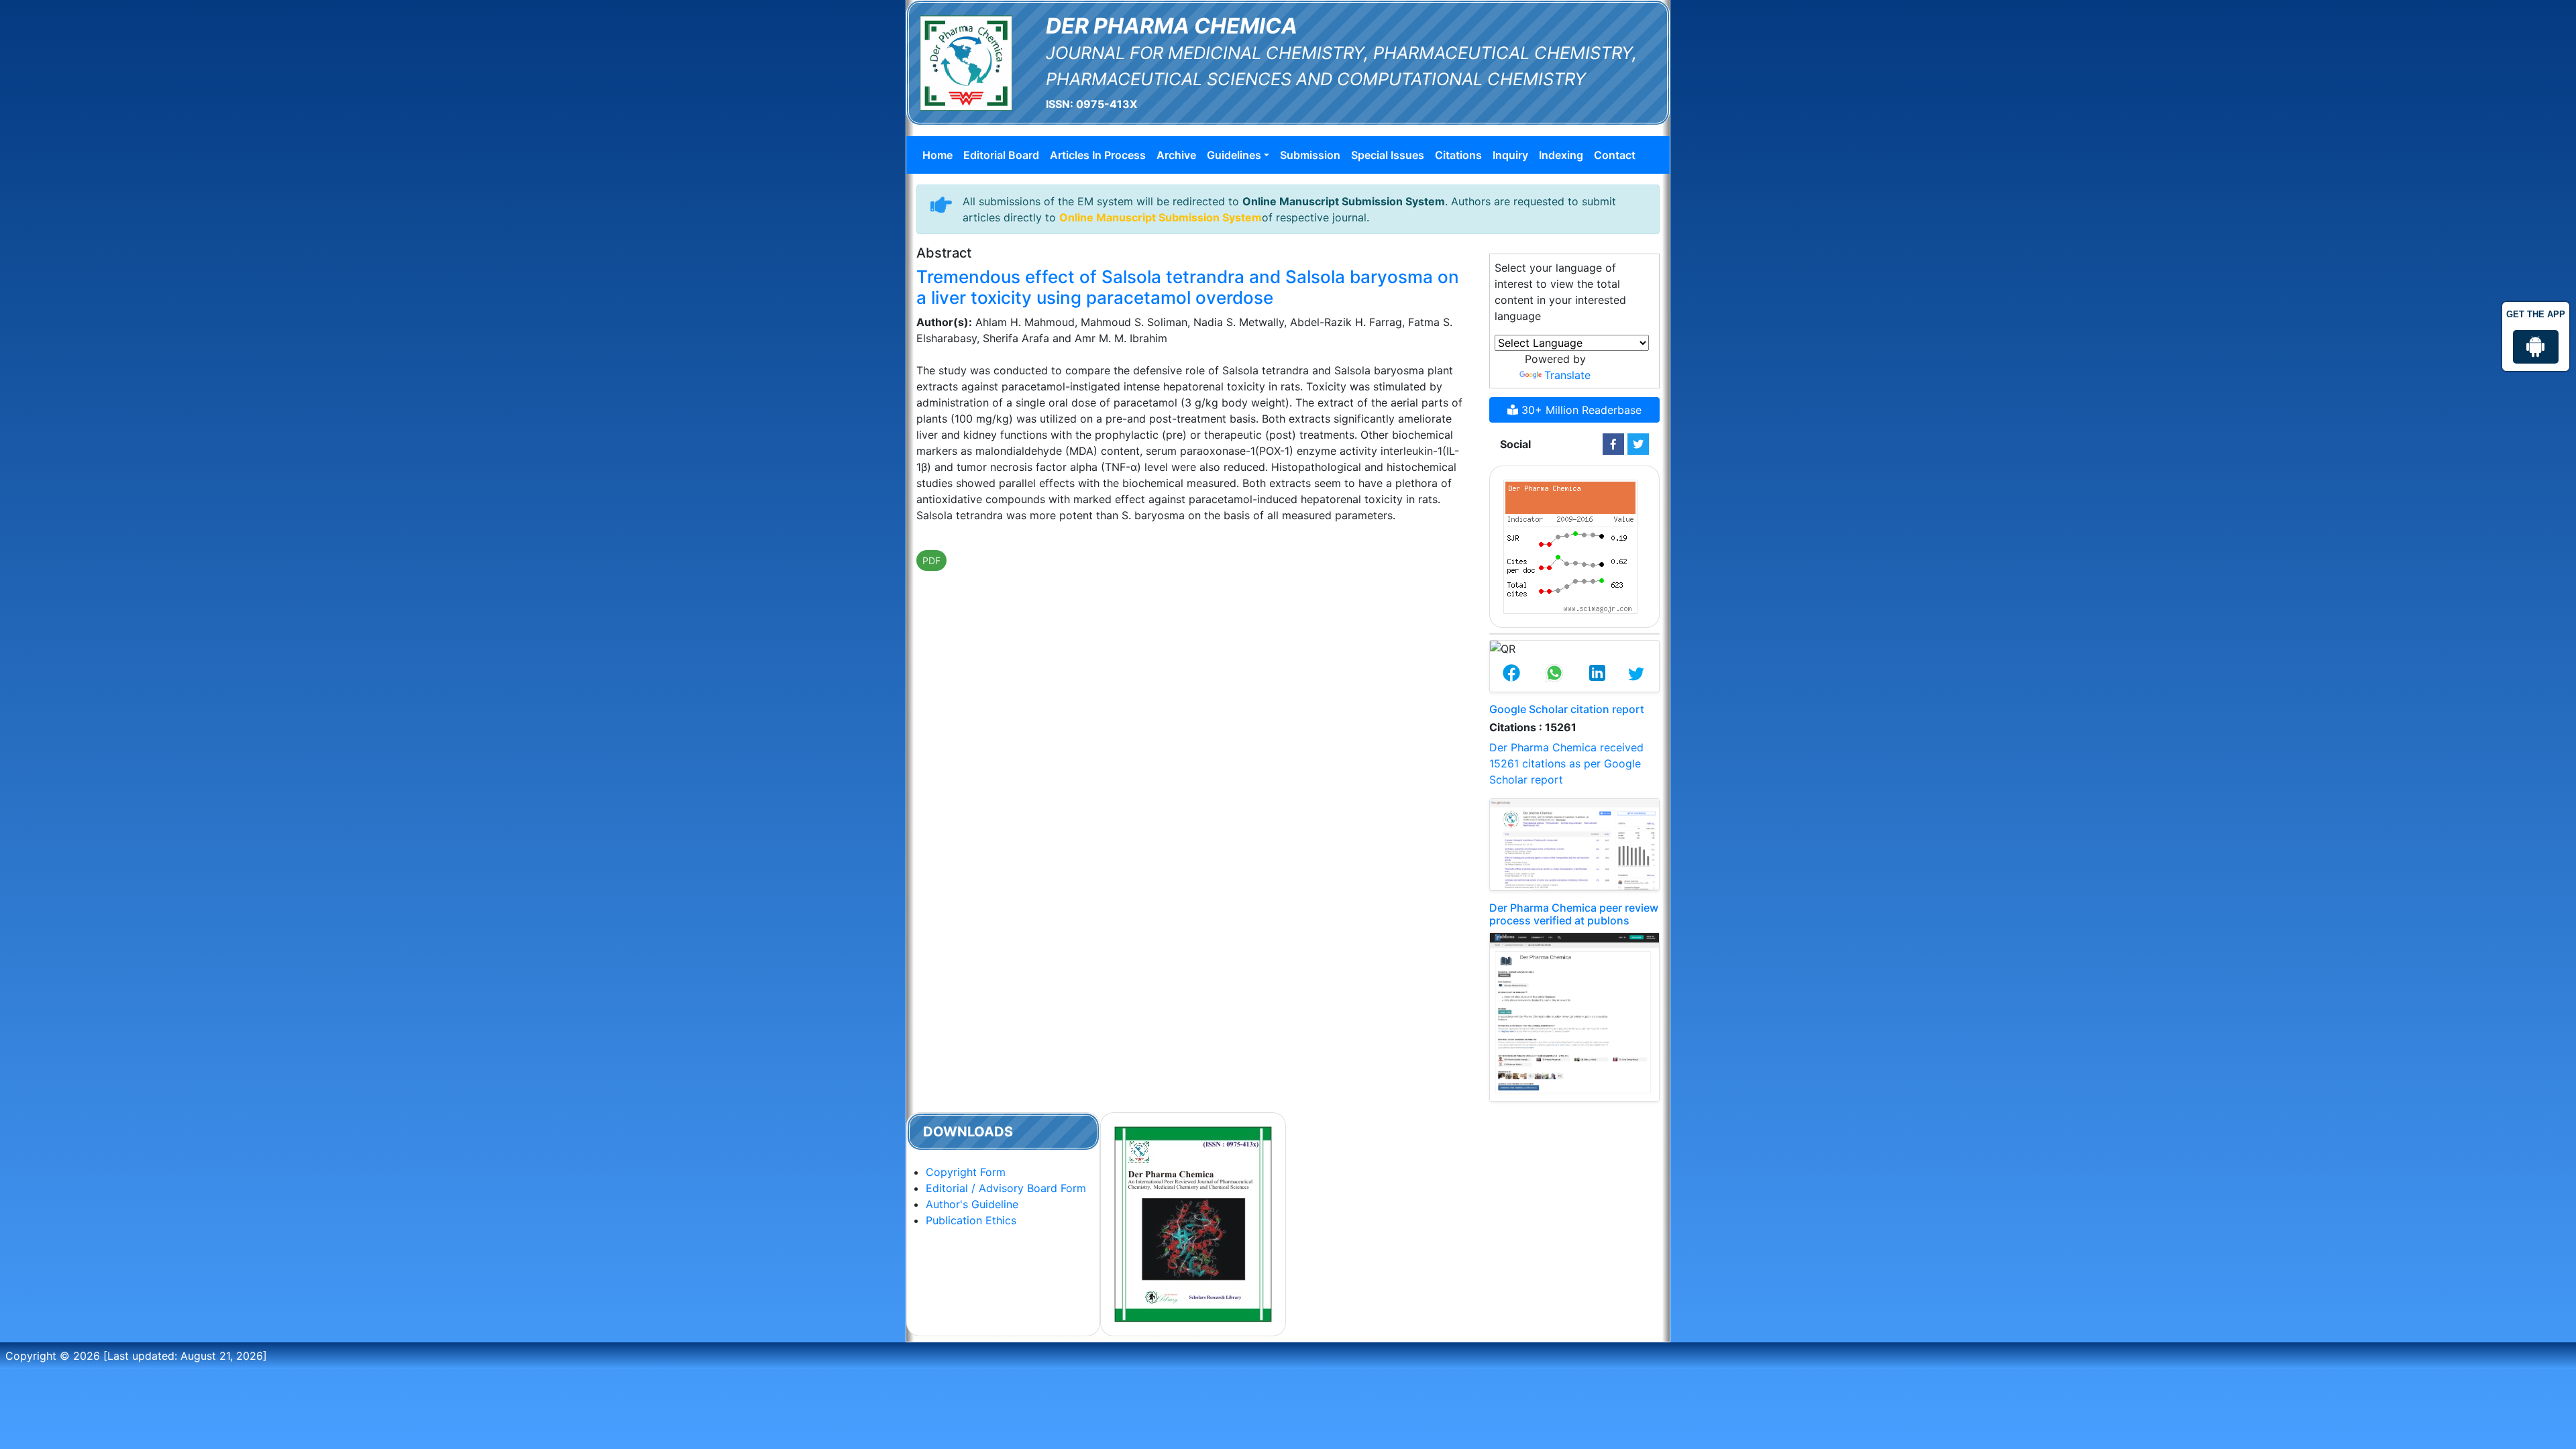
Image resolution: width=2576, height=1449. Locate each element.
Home (937, 155)
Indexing (1561, 155)
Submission (1310, 155)
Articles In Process (1098, 155)
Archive (1176, 155)
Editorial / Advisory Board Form (1006, 1188)
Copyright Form (966, 1172)
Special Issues (1388, 155)
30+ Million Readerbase (1580, 410)
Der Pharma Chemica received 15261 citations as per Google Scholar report (1566, 763)
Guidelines (1234, 155)
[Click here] (1613, 444)
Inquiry (1510, 155)
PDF (931, 560)
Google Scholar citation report (1567, 709)
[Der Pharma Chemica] (966, 62)
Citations (1458, 155)
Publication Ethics (971, 1220)
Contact (1615, 155)
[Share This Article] (1511, 674)
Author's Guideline (972, 1204)
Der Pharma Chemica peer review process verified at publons (1574, 914)
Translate (1567, 375)
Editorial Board (1001, 155)
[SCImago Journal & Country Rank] (1570, 545)
